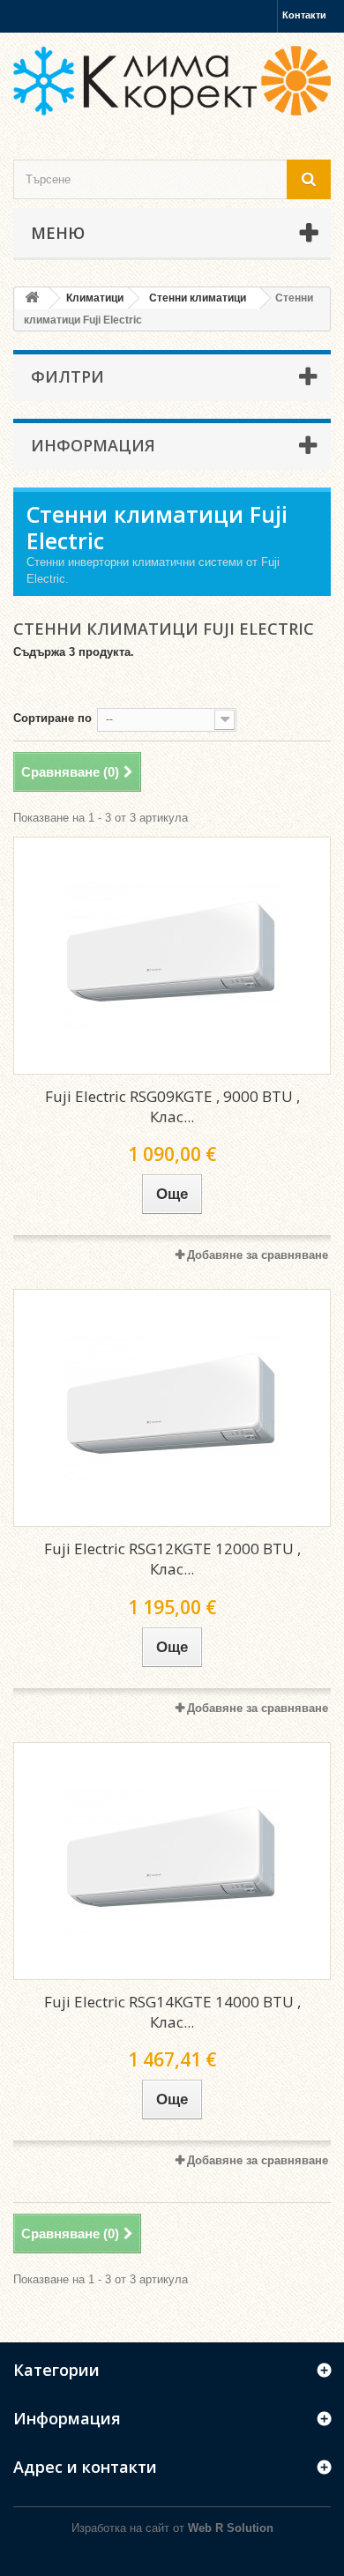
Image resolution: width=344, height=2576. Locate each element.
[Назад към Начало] (32, 298)
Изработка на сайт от (172, 2528)
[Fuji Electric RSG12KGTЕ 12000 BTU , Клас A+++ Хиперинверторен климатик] (172, 1408)
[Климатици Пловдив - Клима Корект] (172, 81)
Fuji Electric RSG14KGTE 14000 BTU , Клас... (172, 2012)
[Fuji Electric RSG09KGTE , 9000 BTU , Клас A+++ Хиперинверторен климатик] (172, 956)
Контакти (304, 15)
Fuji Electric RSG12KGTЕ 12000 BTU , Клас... (172, 1559)
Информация (93, 445)
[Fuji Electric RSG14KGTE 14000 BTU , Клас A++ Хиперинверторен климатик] (172, 1861)
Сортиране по (52, 718)
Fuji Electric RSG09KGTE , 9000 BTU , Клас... (172, 1106)
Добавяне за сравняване (258, 1255)
